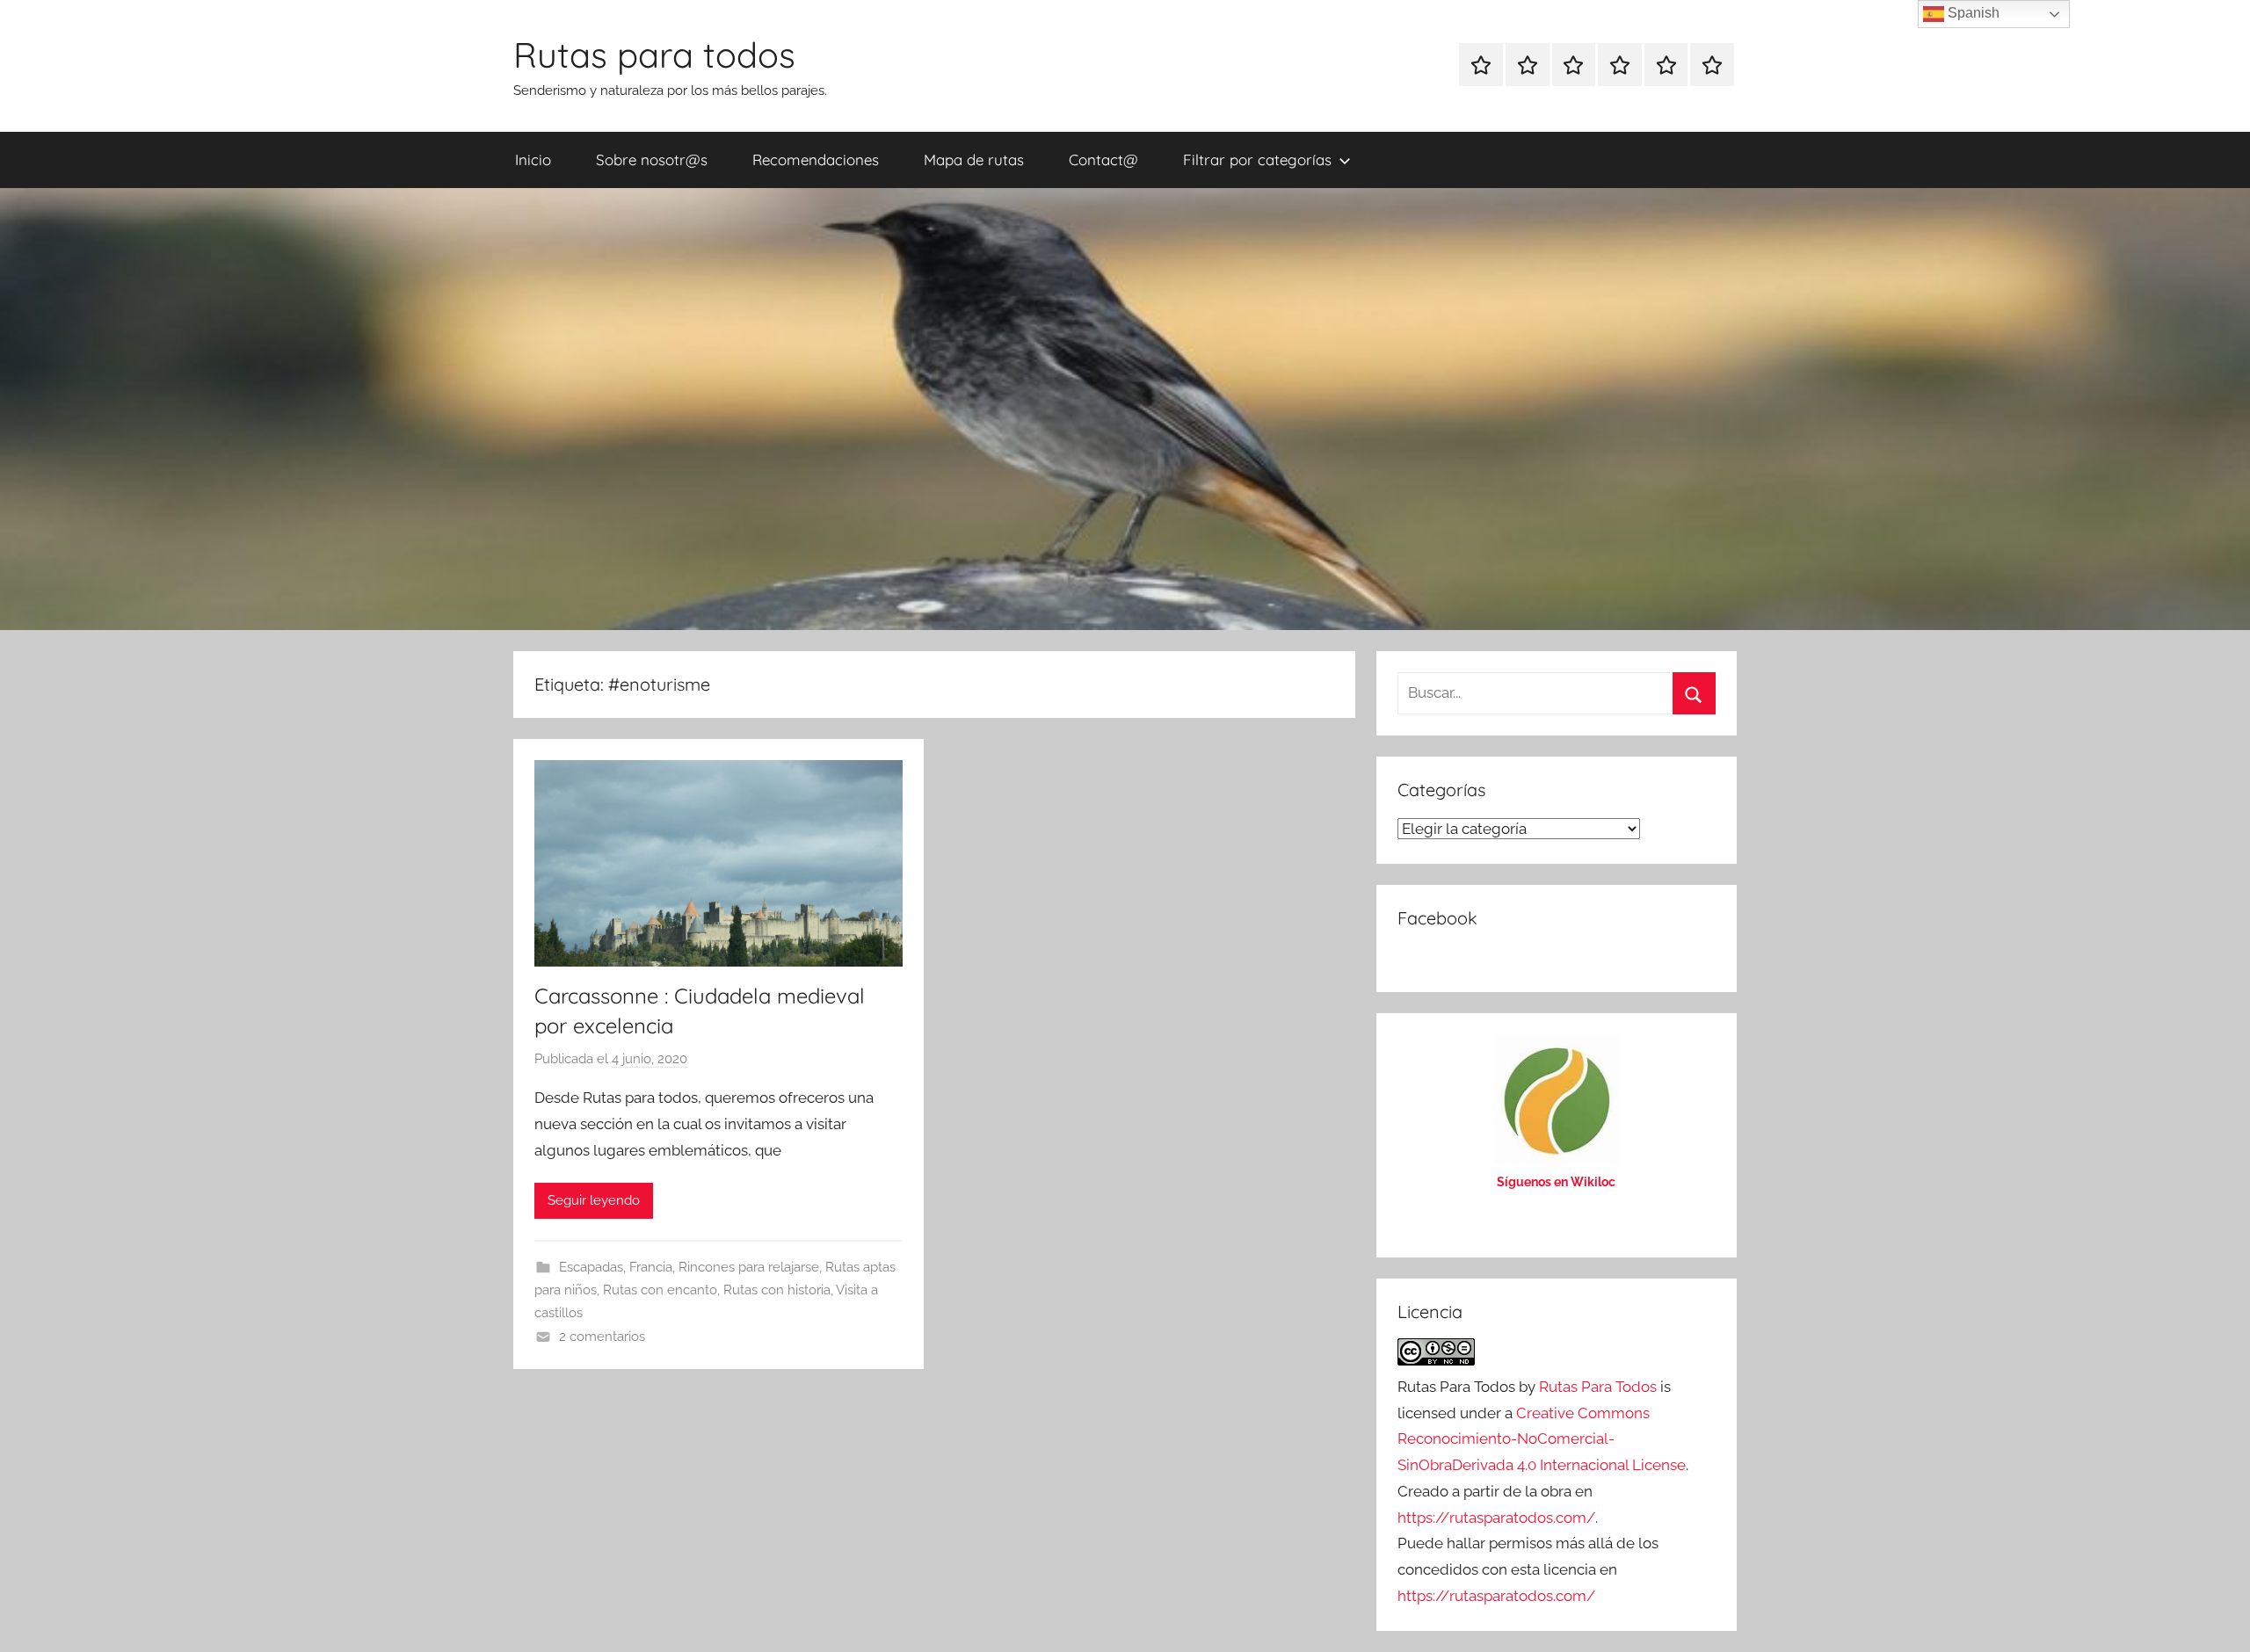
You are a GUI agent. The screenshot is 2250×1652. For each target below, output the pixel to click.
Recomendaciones (816, 159)
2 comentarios (602, 1337)
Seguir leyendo (594, 1200)
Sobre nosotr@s (652, 159)
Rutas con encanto (660, 1290)
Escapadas (591, 1267)
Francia (651, 1267)
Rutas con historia (777, 1290)
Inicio (533, 159)
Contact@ (1103, 159)
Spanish (1972, 13)
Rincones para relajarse (749, 1267)
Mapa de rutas (974, 159)
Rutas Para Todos (1598, 1387)
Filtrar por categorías (1257, 159)
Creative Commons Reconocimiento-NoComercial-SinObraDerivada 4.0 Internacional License (1542, 1439)
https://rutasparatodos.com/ (1496, 1518)
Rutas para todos (654, 54)
